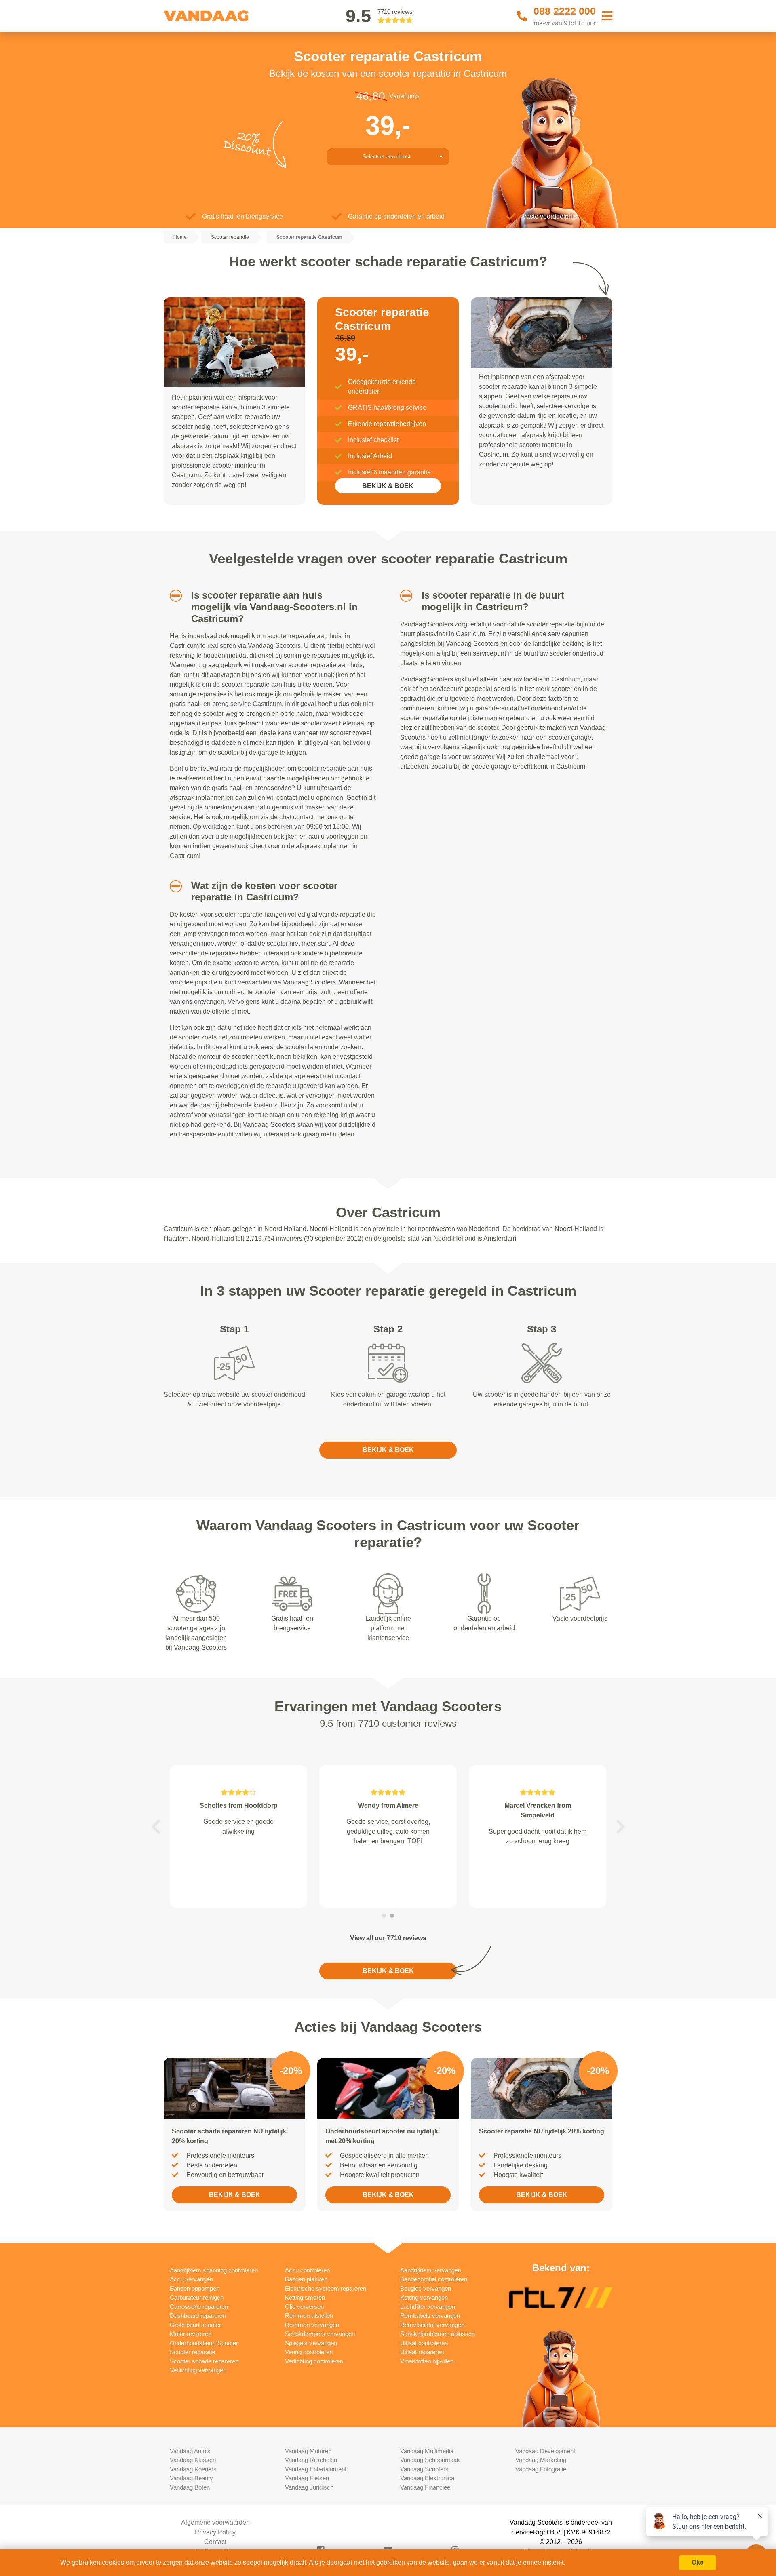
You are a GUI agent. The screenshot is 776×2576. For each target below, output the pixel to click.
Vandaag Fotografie (541, 2469)
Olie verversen (304, 2307)
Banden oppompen (195, 2288)
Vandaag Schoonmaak (430, 2460)
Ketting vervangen (424, 2297)
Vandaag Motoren (308, 2451)
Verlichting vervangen (198, 2370)
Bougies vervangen (426, 2288)
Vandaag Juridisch (309, 2487)
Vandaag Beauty (191, 2478)
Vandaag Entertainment (316, 2469)
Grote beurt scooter (195, 2325)
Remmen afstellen (309, 2316)
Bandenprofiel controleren (434, 2279)
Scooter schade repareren (204, 2361)
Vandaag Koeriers (193, 2469)
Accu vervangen (191, 2279)
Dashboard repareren (198, 2316)
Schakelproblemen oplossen (438, 2334)
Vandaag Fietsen (307, 2478)
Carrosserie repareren (199, 2307)
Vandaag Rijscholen (311, 2460)
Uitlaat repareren (422, 2352)
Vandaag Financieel (426, 2487)
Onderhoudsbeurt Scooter (204, 2343)
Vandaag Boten (190, 2487)
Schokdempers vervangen (320, 2334)
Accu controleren (307, 2270)
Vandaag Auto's (190, 2451)
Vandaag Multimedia (427, 2451)
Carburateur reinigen (197, 2297)
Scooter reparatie (192, 2352)
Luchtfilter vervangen (428, 2307)
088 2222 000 (565, 11)
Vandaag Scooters (424, 2469)
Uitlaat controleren (424, 2343)
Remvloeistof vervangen (432, 2325)
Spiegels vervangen (311, 2343)
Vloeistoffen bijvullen (427, 2361)
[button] (173, 596)
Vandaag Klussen (193, 2460)
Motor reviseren (191, 2334)
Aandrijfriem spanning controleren (214, 2270)
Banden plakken (306, 2279)
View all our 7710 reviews (388, 1938)
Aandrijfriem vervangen (431, 2270)
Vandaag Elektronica (427, 2478)
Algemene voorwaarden (215, 2522)
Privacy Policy (215, 2532)
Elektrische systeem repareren (326, 2288)
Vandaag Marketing (541, 2460)
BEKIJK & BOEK (388, 486)
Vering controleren (309, 2352)
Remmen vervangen (312, 2325)
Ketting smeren (305, 2297)
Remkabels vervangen (430, 2316)
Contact (215, 2542)
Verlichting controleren (314, 2361)
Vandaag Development (545, 2451)
